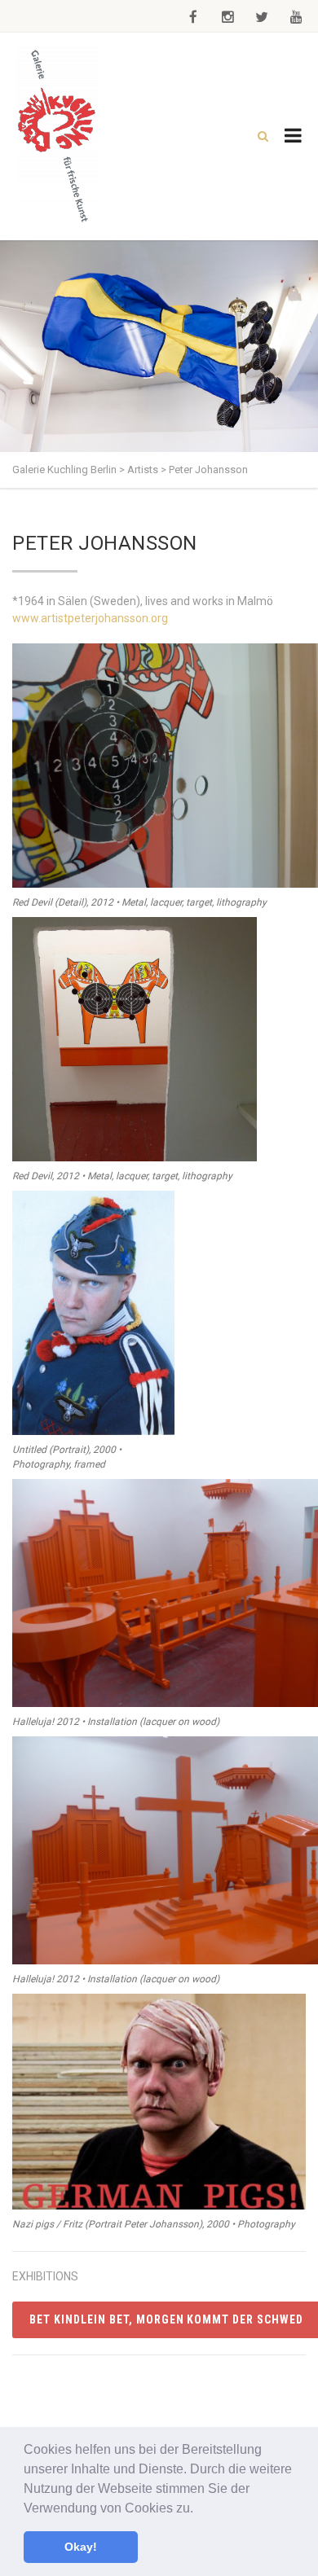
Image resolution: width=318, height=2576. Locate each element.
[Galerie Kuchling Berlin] (57, 136)
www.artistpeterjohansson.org (90, 618)
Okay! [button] (81, 2547)
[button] (199, 2509)
